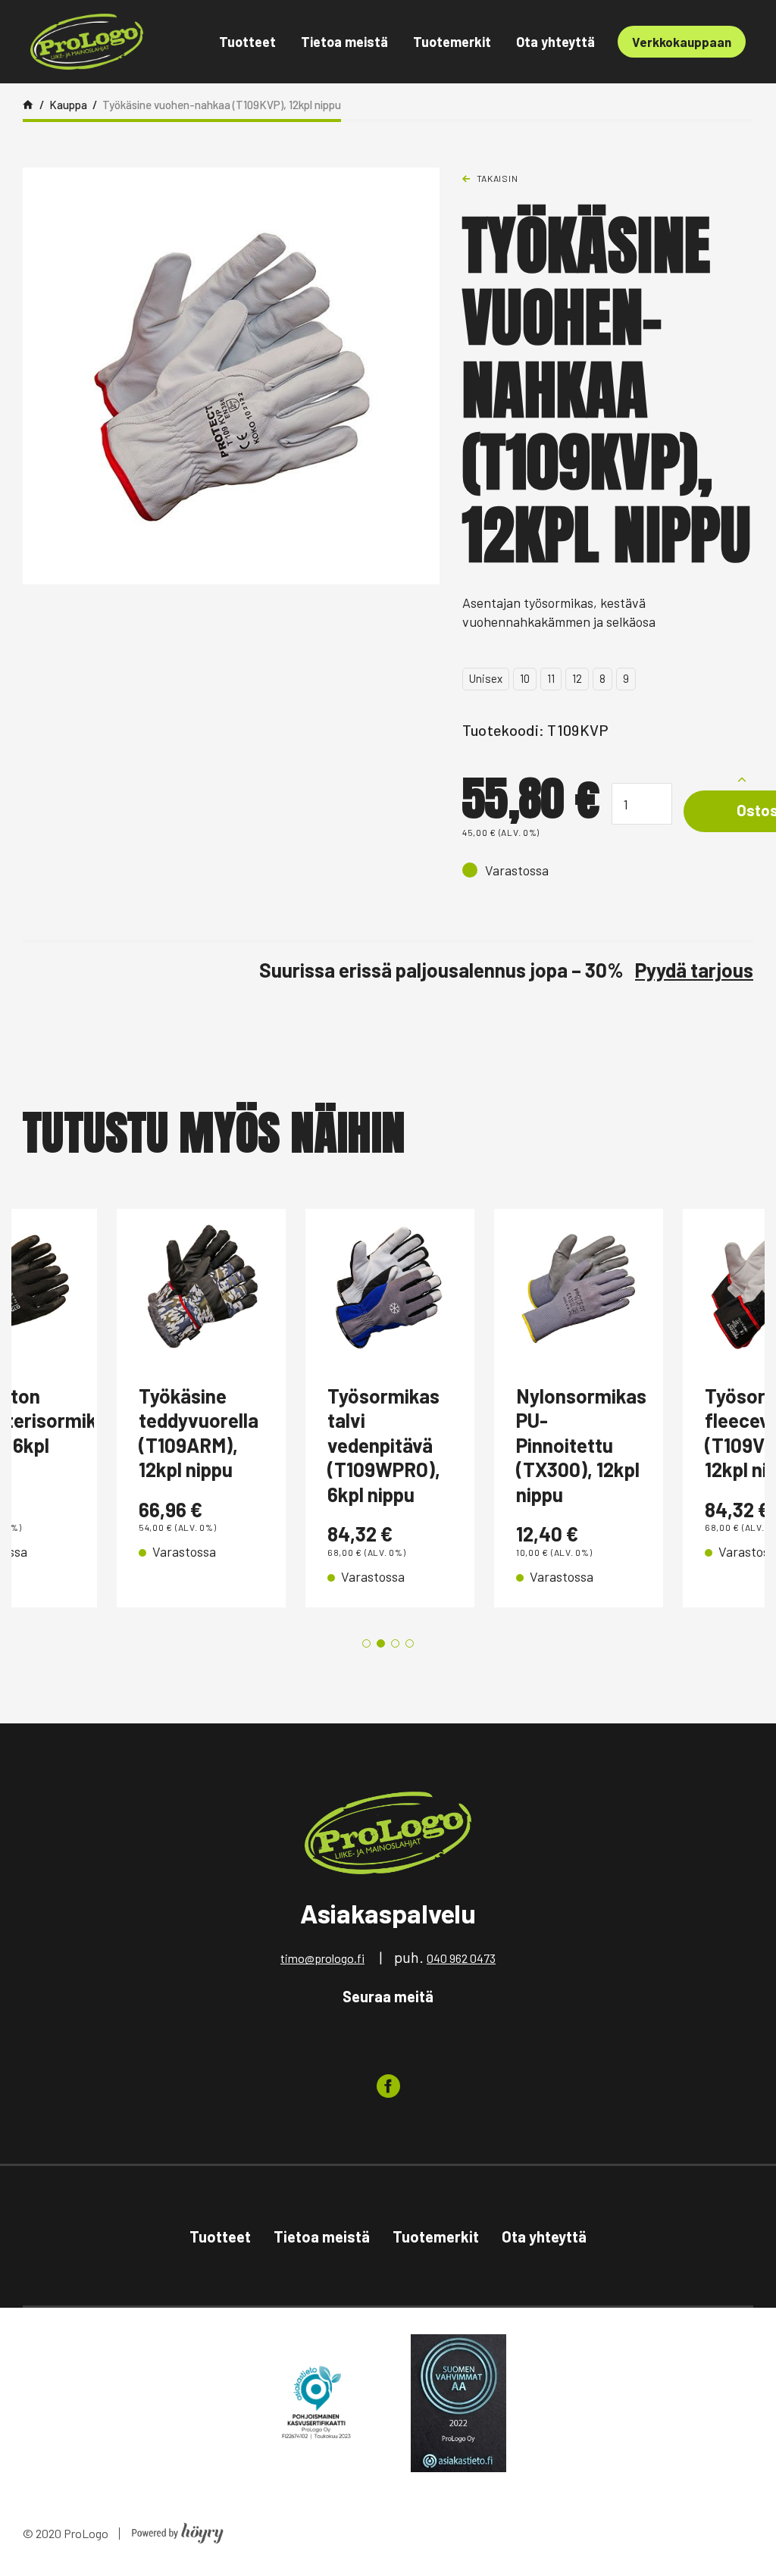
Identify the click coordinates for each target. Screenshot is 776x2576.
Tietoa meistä (344, 42)
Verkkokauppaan (682, 42)
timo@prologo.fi (322, 1958)
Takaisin (498, 178)
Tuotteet (247, 42)
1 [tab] (366, 1643)
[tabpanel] (106, 1408)
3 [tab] (395, 1643)
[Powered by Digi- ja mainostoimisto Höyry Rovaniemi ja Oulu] (178, 2529)
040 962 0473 (461, 1958)
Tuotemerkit (452, 42)
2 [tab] (381, 1643)
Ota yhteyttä (555, 42)
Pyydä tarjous (694, 970)
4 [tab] (410, 1643)
